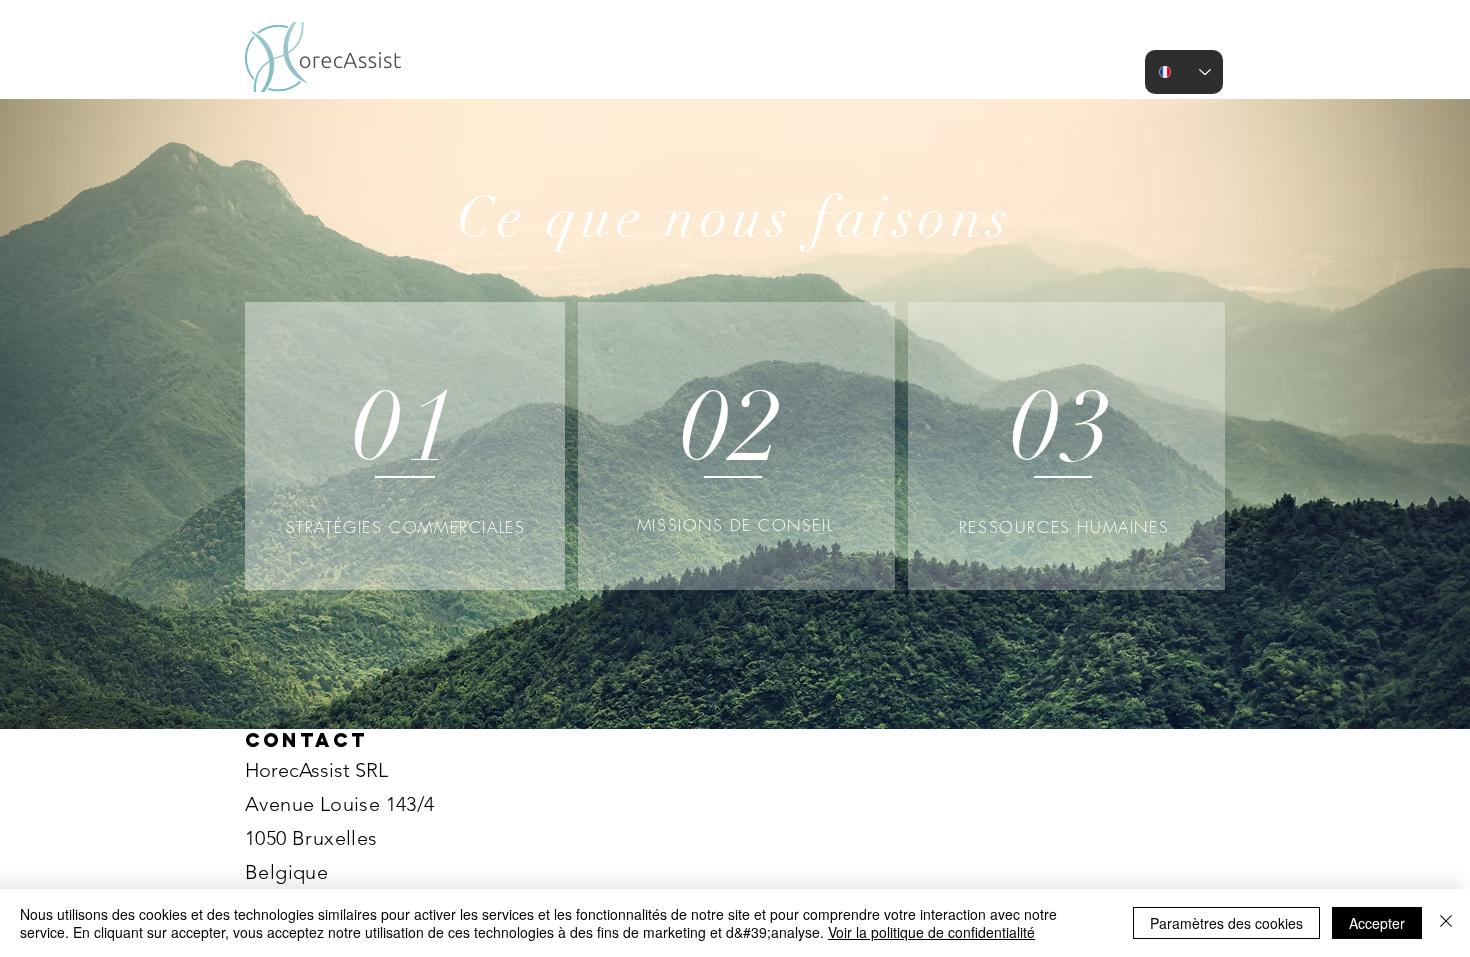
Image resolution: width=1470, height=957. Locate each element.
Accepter (1377, 923)
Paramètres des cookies (1226, 923)
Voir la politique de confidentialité (931, 932)
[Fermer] (1446, 923)
